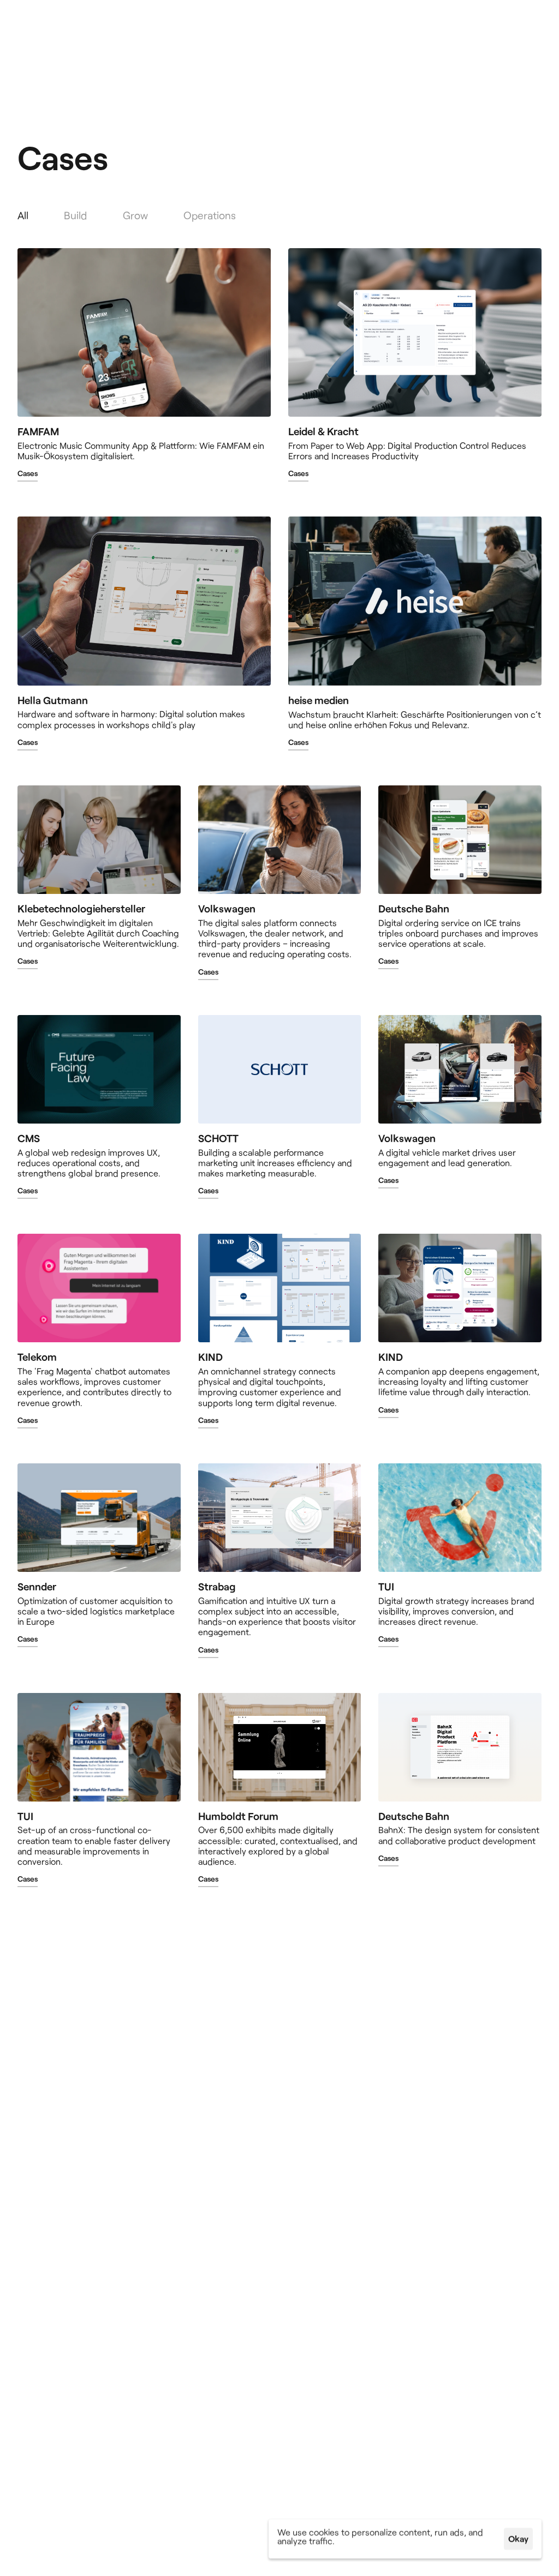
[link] (28, 476)
